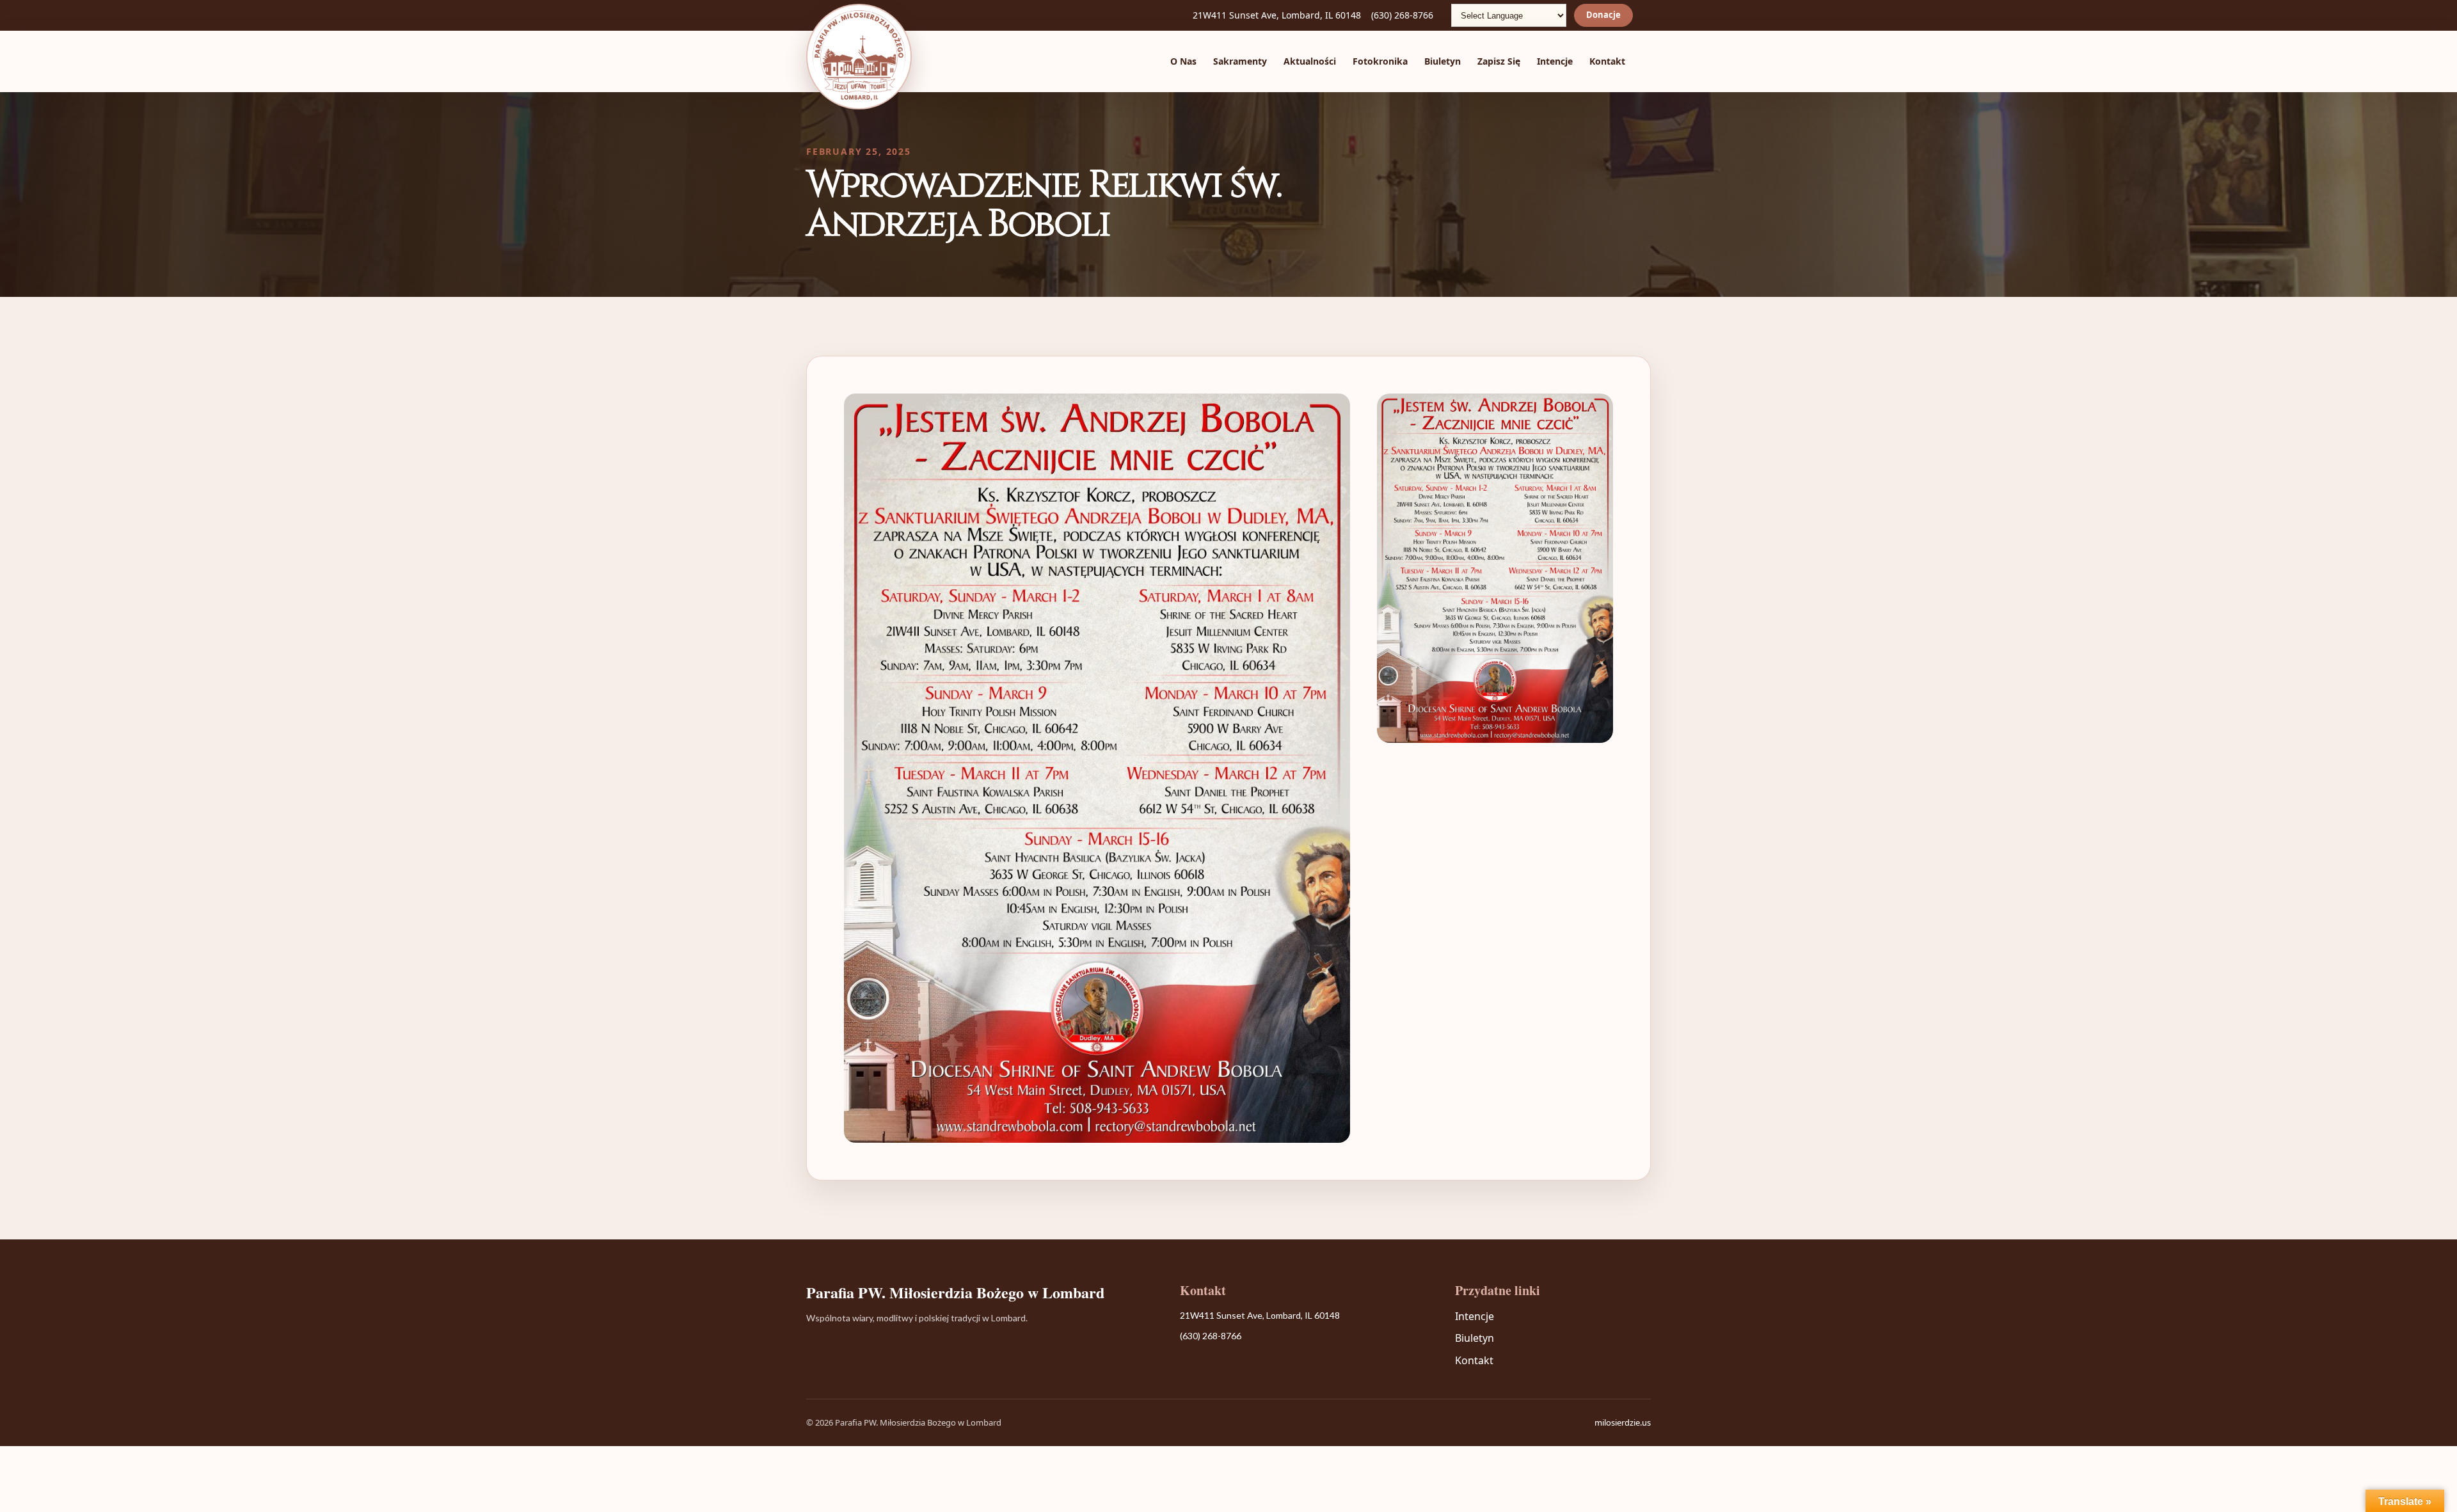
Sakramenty (1240, 61)
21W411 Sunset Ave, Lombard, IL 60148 (1277, 15)
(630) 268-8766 (1402, 15)
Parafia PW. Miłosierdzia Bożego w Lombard (955, 1293)
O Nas (1183, 61)
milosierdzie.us (1623, 1422)
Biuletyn (1443, 61)
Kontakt (1607, 61)
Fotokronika (1380, 61)
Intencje (1555, 61)
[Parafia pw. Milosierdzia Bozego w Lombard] (859, 57)
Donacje (1603, 15)
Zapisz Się (1499, 61)
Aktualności (1310, 61)
